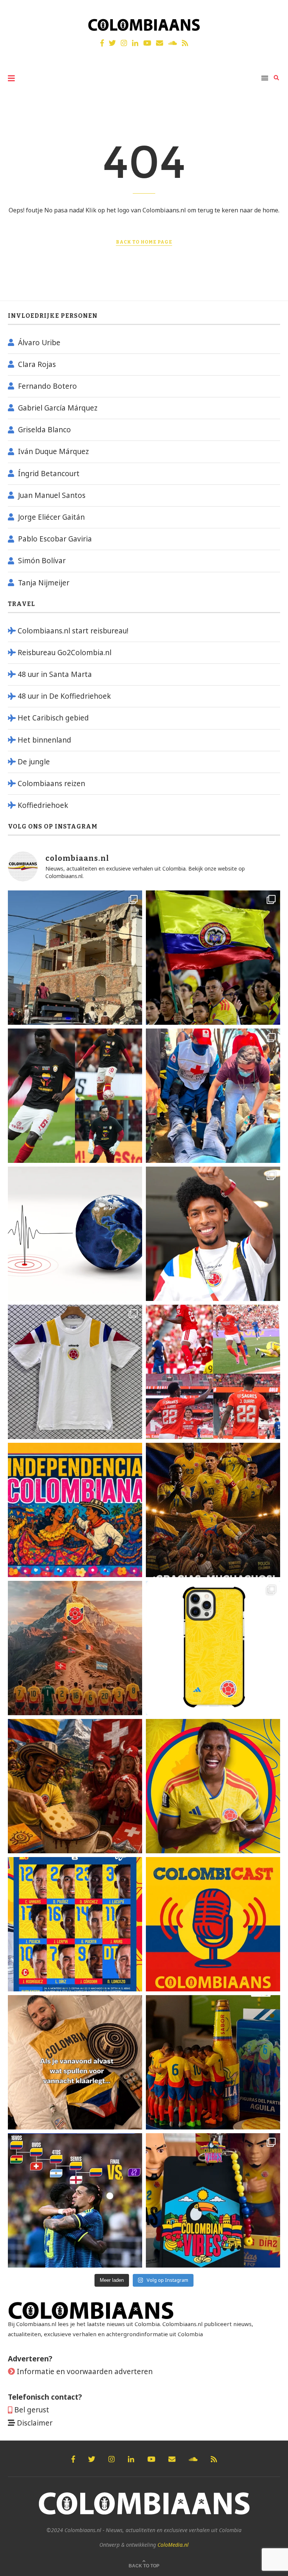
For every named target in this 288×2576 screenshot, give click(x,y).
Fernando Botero (47, 386)
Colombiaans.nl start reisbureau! (73, 631)
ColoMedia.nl (173, 2545)
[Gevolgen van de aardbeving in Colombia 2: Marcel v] (75, 958)
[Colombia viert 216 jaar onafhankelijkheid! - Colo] (75, 1510)
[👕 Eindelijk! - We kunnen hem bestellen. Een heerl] (75, 1372)
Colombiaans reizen (51, 783)
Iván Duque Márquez (53, 451)
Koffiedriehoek (43, 805)
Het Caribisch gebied (53, 718)
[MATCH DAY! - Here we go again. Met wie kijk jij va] (213, 2062)
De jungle (34, 762)
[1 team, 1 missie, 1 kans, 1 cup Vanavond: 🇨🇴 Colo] (75, 1648)
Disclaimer (35, 2423)
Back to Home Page (144, 242)
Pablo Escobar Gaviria (55, 539)
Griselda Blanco (44, 430)
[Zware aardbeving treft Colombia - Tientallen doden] (75, 1234)
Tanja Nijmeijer (44, 583)
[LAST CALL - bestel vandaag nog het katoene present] (213, 1234)
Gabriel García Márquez (58, 408)
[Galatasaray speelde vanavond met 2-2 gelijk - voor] (75, 1096)
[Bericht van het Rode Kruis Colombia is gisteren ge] (213, 1096)
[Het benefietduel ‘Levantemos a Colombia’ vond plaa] (213, 958)
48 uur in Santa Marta (55, 674)
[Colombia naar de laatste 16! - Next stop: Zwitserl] (213, 1786)
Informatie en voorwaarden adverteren (85, 2371)
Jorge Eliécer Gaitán (51, 517)
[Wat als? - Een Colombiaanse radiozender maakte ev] (75, 2200)
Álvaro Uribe (39, 343)
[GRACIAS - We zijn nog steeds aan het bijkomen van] (213, 2200)
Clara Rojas (37, 364)
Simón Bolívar (42, 561)
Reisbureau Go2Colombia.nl (64, 653)
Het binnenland (44, 740)
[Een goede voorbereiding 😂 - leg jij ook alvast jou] (75, 2062)
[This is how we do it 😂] (75, 1786)
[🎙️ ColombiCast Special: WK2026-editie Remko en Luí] (213, 1924)
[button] (272, 11)
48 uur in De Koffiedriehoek (64, 696)
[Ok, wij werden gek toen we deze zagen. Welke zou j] (213, 1648)
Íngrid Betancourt (49, 474)
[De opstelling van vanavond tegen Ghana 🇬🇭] (75, 1924)
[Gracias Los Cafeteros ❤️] (213, 1510)
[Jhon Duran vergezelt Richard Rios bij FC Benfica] (213, 1372)
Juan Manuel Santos (52, 495)
